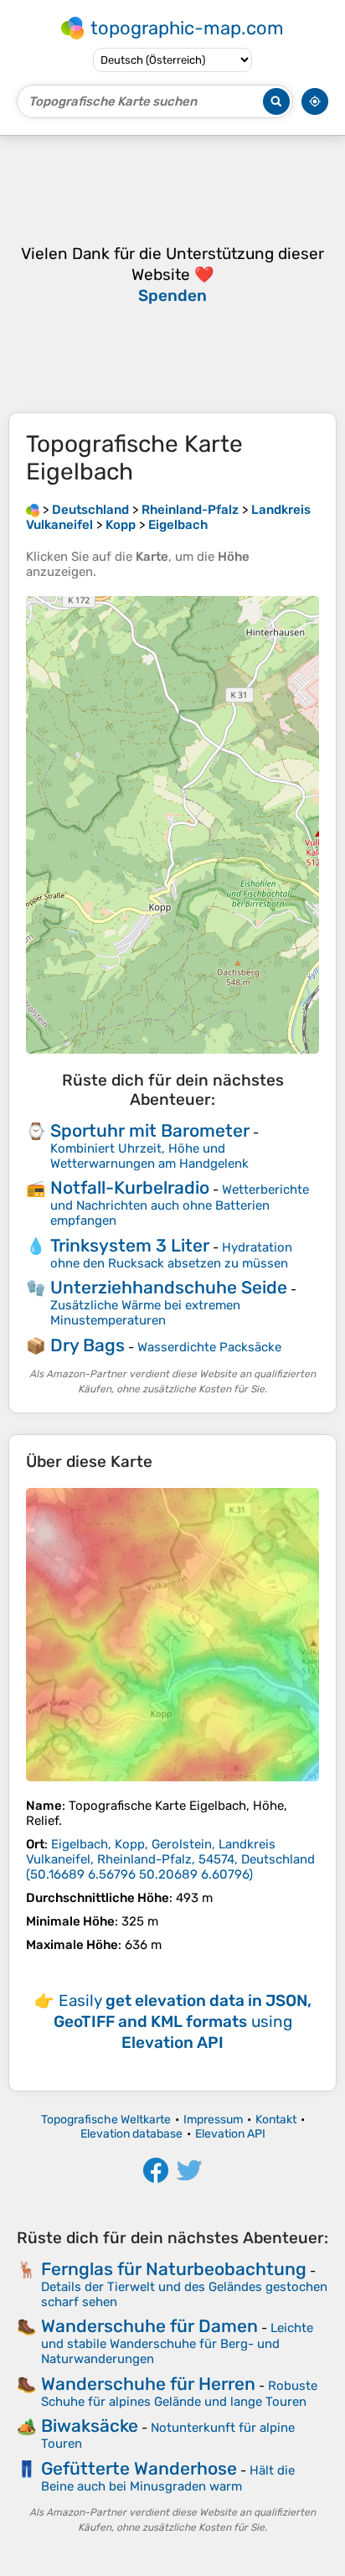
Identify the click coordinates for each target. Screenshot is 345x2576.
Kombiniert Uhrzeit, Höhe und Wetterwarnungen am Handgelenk (149, 1156)
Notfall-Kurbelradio (130, 1187)
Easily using (183, 2021)
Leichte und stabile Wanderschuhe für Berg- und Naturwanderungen (177, 2343)
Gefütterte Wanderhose (139, 2468)
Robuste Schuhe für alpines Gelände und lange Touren (179, 2394)
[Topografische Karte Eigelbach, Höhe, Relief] (172, 1635)
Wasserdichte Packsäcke (209, 1347)
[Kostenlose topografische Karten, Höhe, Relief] (33, 510)
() (170, 1859)
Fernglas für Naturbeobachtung (174, 2269)
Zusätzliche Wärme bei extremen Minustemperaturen (145, 1313)
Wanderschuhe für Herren (148, 2384)
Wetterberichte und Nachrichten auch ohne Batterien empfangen (180, 1205)
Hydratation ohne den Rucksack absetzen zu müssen (171, 1255)
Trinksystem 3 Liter (130, 1245)
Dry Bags (88, 1345)
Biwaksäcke (90, 2426)
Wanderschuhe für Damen (149, 2326)
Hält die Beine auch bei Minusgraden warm (168, 2478)
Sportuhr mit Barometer (150, 1130)
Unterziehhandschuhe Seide (169, 1287)
